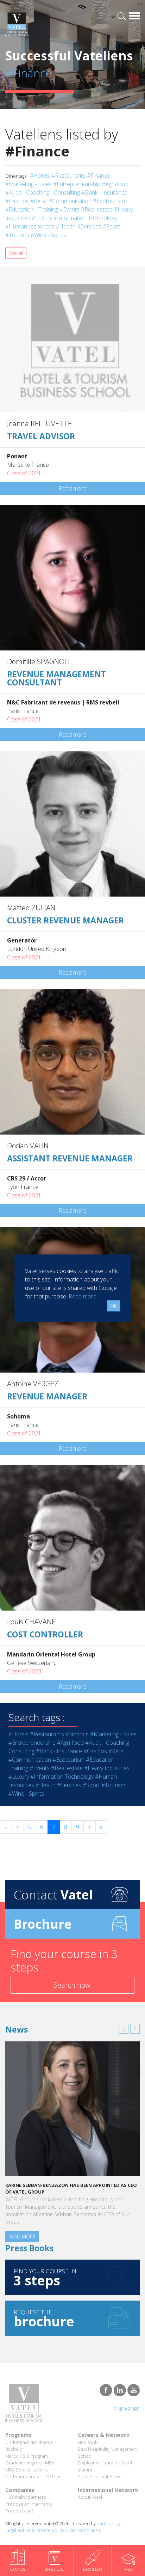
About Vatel (90, 2497)
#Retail (39, 201)
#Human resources (30, 226)
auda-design (110, 2523)
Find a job (88, 2442)
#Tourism (17, 235)
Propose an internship (29, 2504)
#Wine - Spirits (48, 235)
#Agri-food (115, 184)
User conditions (84, 2530)
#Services (89, 226)
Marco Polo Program (27, 2456)
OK (114, 1306)
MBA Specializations (26, 2470)
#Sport (111, 226)
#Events (70, 209)
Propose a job (20, 2511)
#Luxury (42, 218)
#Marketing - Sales (29, 184)
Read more (73, 488)
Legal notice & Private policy (35, 2530)
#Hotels (40, 175)
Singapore (127, 2409)
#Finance (99, 175)
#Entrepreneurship (77, 184)
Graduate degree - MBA (30, 2463)
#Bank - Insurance (104, 192)
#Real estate (97, 209)
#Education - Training (32, 209)
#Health (66, 226)
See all (16, 253)
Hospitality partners (26, 2497)
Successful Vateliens (99, 2476)
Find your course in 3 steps (33, 2476)
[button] (124, 2029)
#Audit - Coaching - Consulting (43, 192)
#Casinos (17, 201)
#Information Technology (85, 218)
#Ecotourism (109, 201)
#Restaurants (68, 175)
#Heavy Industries (107, 1768)
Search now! (73, 1985)
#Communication (70, 201)
